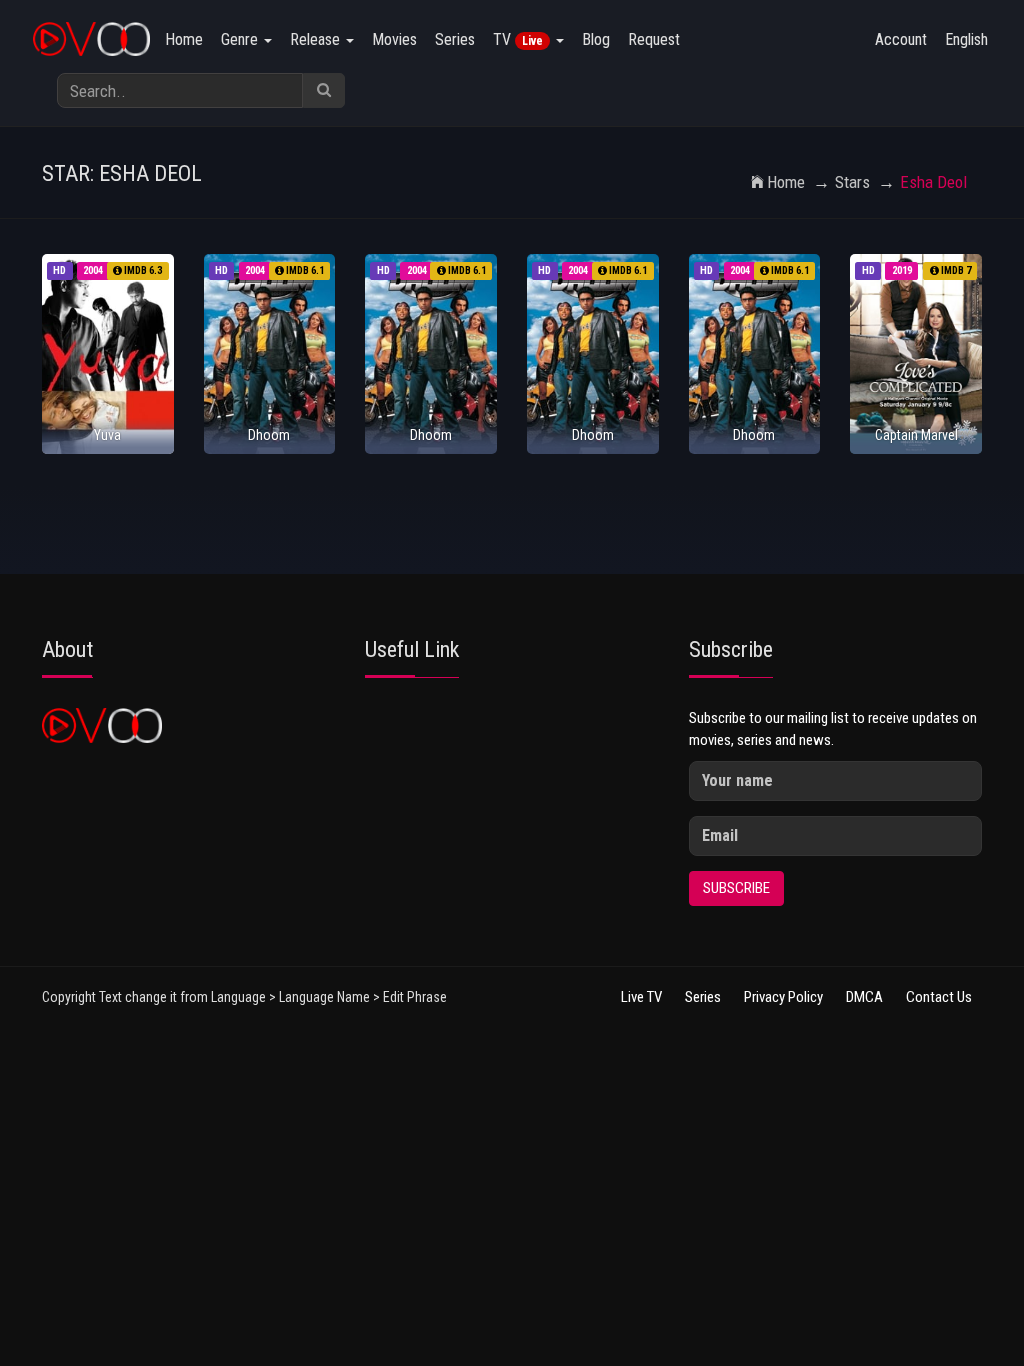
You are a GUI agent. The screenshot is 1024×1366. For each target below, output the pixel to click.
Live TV (641, 997)
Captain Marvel (916, 435)
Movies (394, 39)
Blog (596, 39)
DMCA (864, 997)
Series (455, 39)
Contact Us (939, 997)
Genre (241, 39)
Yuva (107, 435)
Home (184, 39)
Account (901, 39)
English (966, 39)
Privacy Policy (783, 997)
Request (654, 39)
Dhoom (269, 435)
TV (518, 39)
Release (317, 39)
